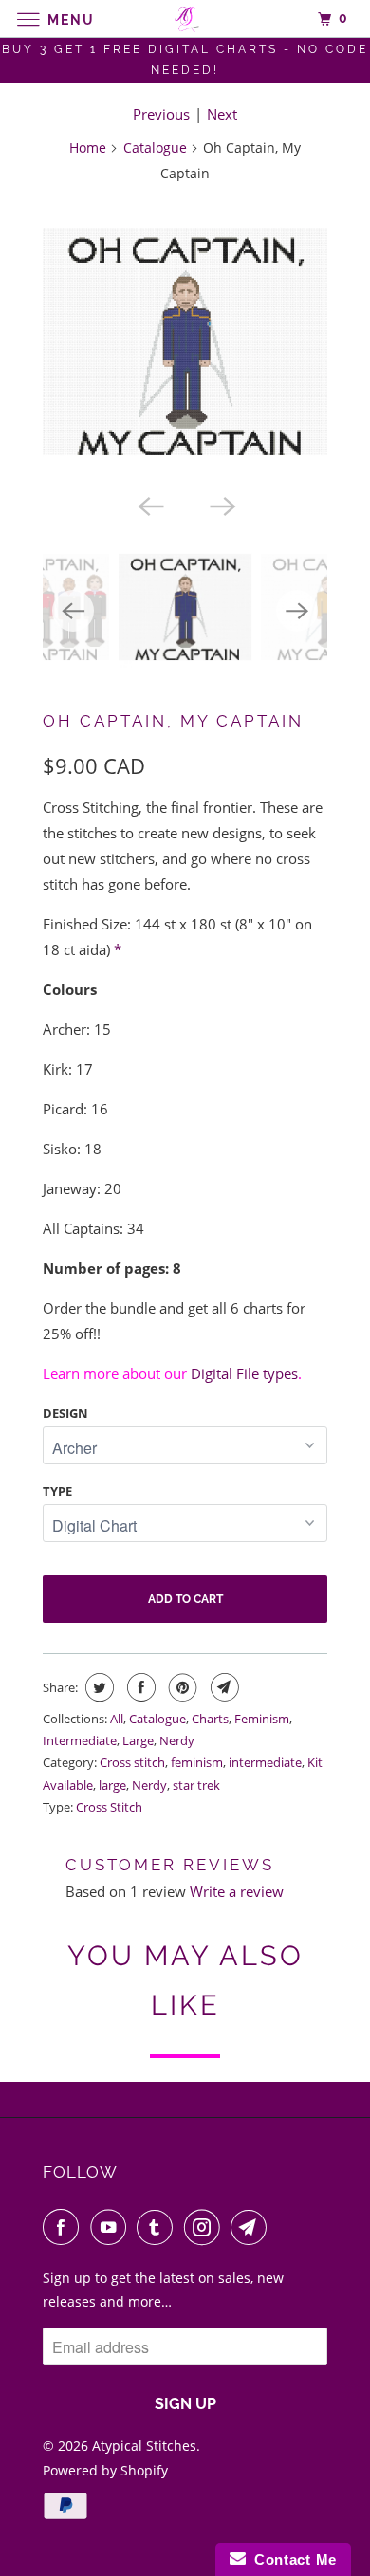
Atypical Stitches (144, 2446)
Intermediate (80, 1740)
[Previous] (149, 505)
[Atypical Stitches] (185, 18)
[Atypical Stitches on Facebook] (65, 2227)
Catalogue (155, 147)
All (117, 1719)
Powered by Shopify (105, 2470)
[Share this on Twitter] (97, 1687)
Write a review (237, 1891)
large (112, 1785)
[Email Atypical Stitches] (252, 2227)
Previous (161, 114)
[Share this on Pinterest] (181, 1687)
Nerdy (177, 1740)
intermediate (265, 1762)
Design (65, 1413)
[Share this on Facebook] (139, 1687)
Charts (210, 1719)
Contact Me (291, 2559)
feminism (197, 1762)
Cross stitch (132, 1762)
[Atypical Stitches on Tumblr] (158, 2227)
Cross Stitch (109, 1807)
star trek (196, 1785)
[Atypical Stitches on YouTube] (112, 2227)
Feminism (262, 1719)
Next (222, 114)
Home (88, 147)
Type (57, 1491)
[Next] (221, 505)
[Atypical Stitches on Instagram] (206, 2227)
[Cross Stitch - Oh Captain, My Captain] (185, 341)
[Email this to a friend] (222, 1687)
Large (138, 1740)
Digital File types (244, 1373)
